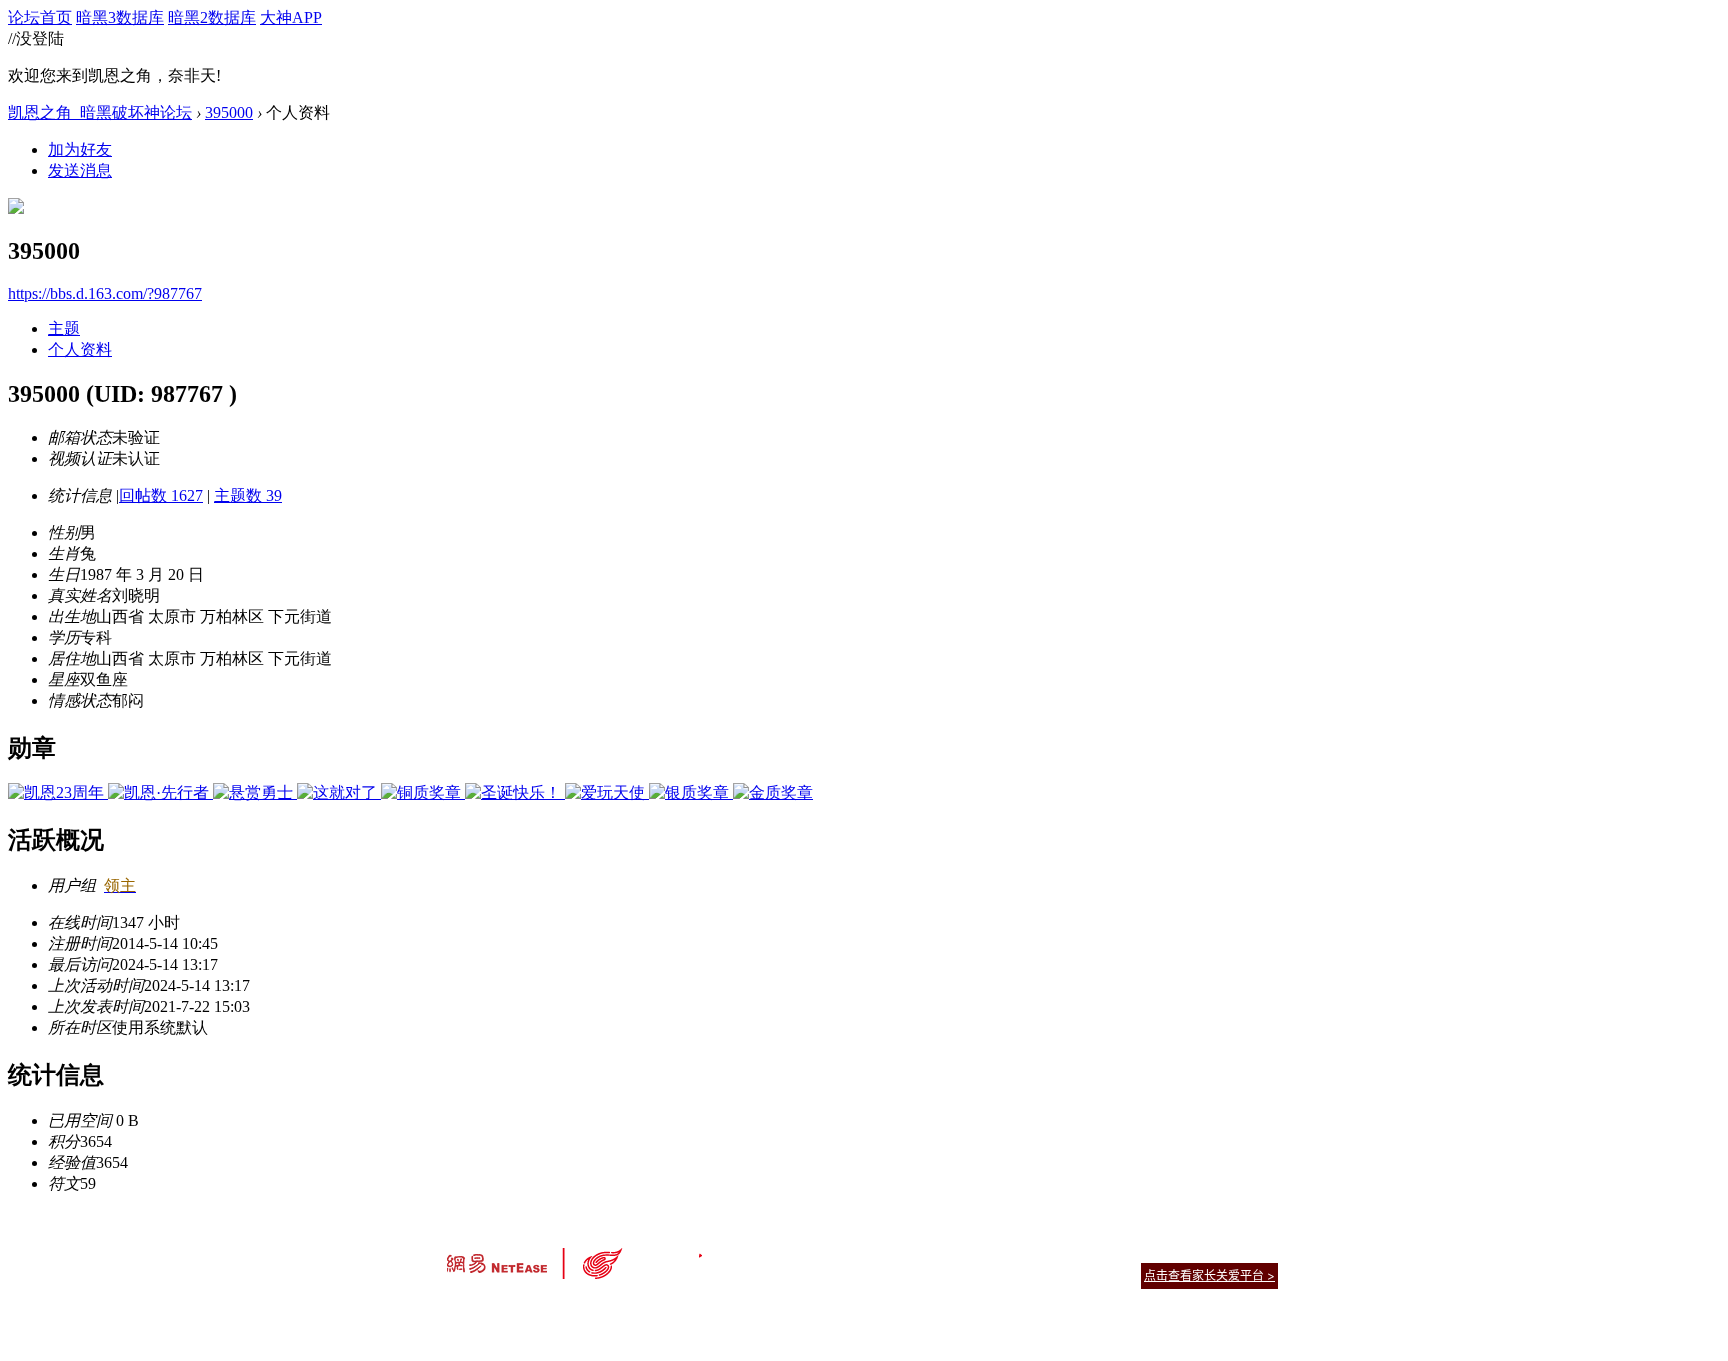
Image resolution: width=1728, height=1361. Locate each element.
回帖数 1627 (161, 495)
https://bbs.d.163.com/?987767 (105, 293)
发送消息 (80, 170)
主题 (64, 328)
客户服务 (834, 1250)
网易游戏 (1134, 1250)
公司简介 (774, 1250)
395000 (229, 112)
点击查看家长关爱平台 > (1209, 1275)
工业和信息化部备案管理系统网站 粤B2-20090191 (724, 1310)
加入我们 (1254, 1250)
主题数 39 (248, 495)
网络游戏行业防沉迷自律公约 (1006, 1274)
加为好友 (80, 149)
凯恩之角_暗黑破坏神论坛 (100, 112)
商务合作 (1194, 1250)
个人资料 (80, 349)
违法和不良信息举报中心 (513, 1310)
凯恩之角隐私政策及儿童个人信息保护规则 (985, 1250)
